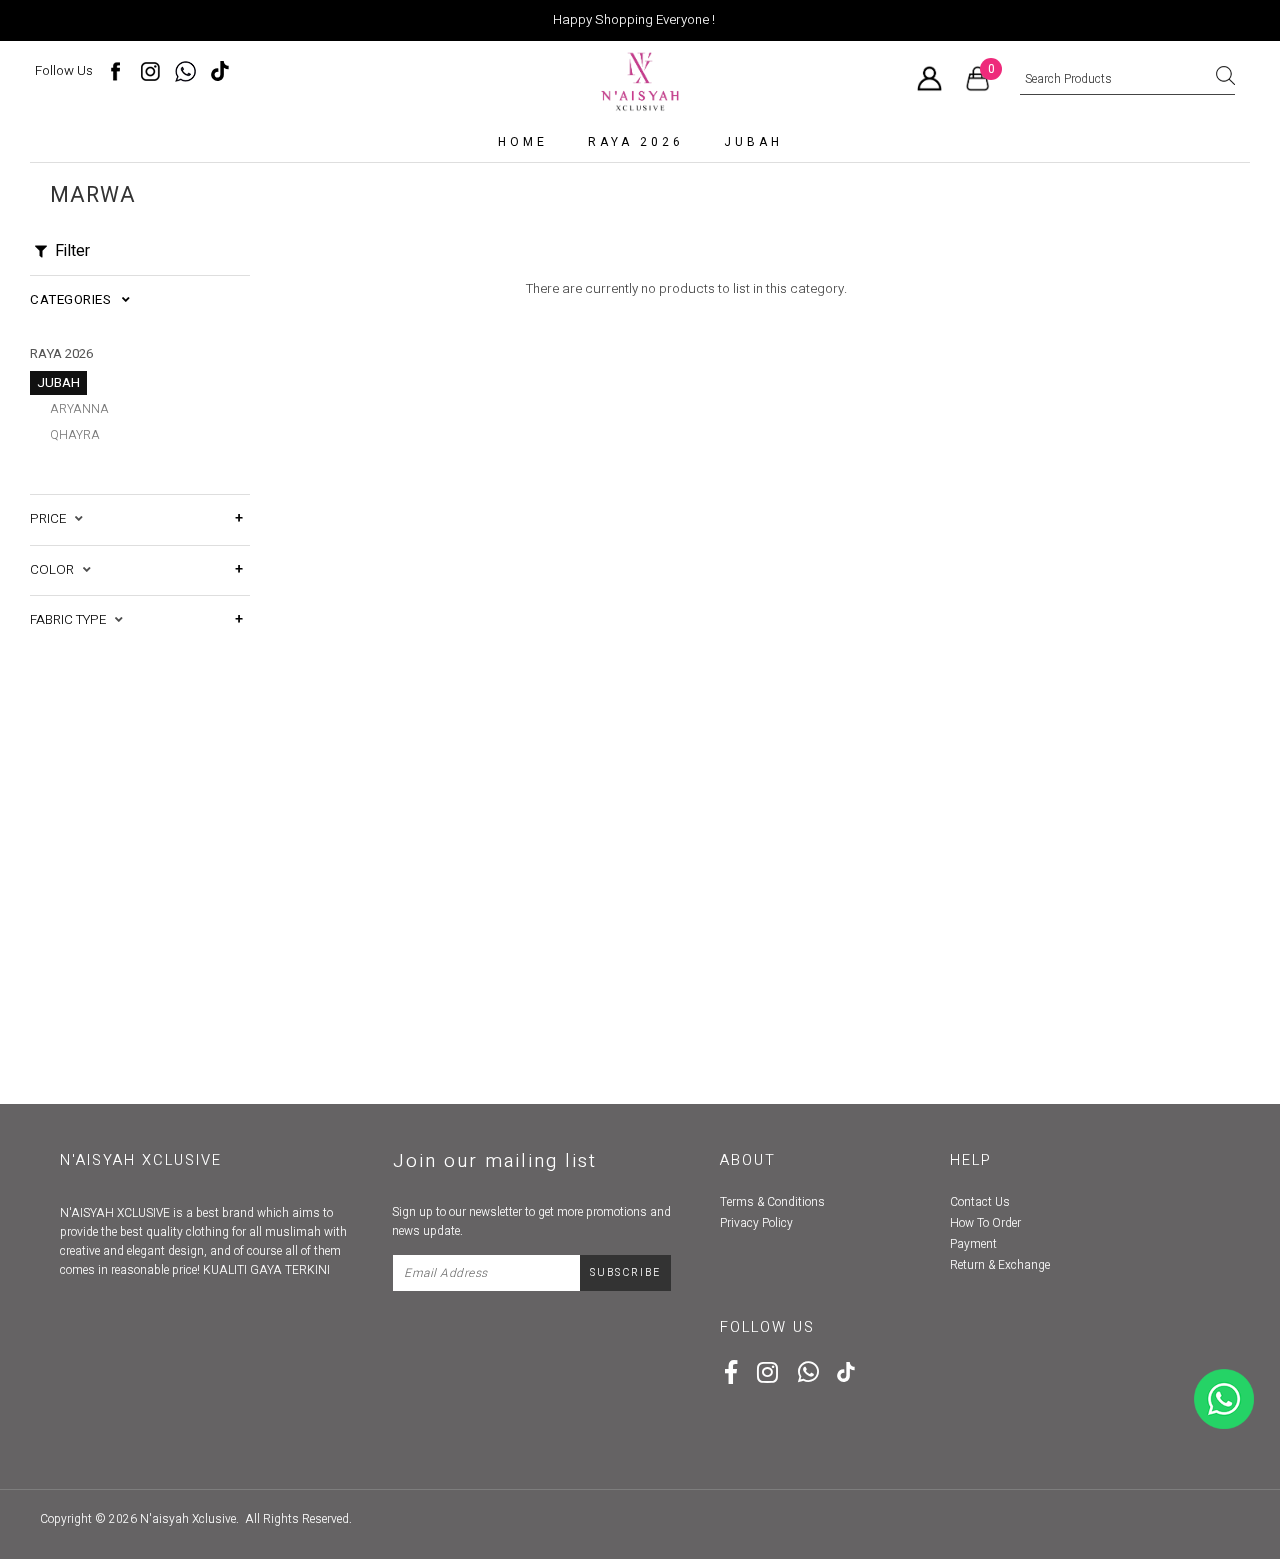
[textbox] (1127, 80)
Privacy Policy (756, 1223)
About (748, 1160)
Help (971, 1160)
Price (52, 519)
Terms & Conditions (772, 1202)
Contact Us (980, 1202)
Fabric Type (72, 620)
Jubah (753, 142)
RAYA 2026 (636, 142)
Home (523, 142)
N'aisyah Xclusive (188, 1519)
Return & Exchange (1000, 1265)
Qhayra (75, 435)
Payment (973, 1244)
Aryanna (79, 409)
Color (56, 570)
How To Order (985, 1223)
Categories (76, 300)
